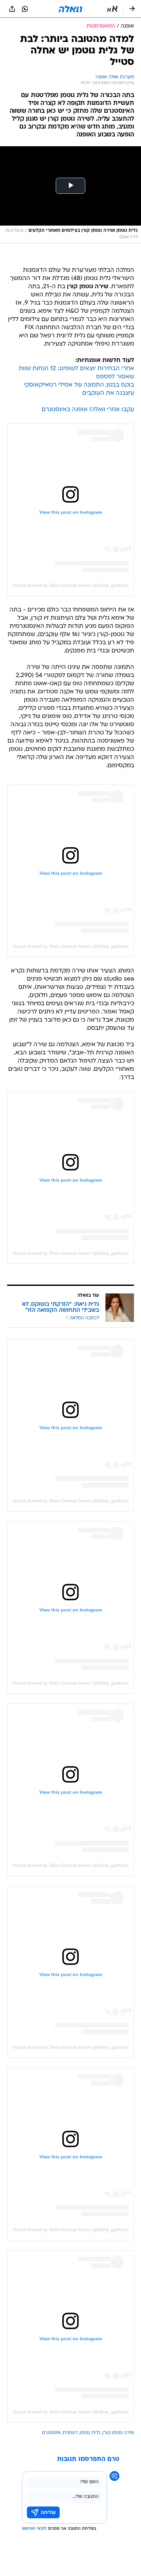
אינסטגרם (51, 2433)
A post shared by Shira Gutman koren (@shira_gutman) (71, 585)
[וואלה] (70, 9)
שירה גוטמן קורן (118, 2433)
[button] (112, 9)
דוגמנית (70, 2433)
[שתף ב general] (12, 9)
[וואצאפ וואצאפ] (25, 9)
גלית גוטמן (90, 2433)
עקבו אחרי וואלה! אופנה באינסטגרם (88, 410)
